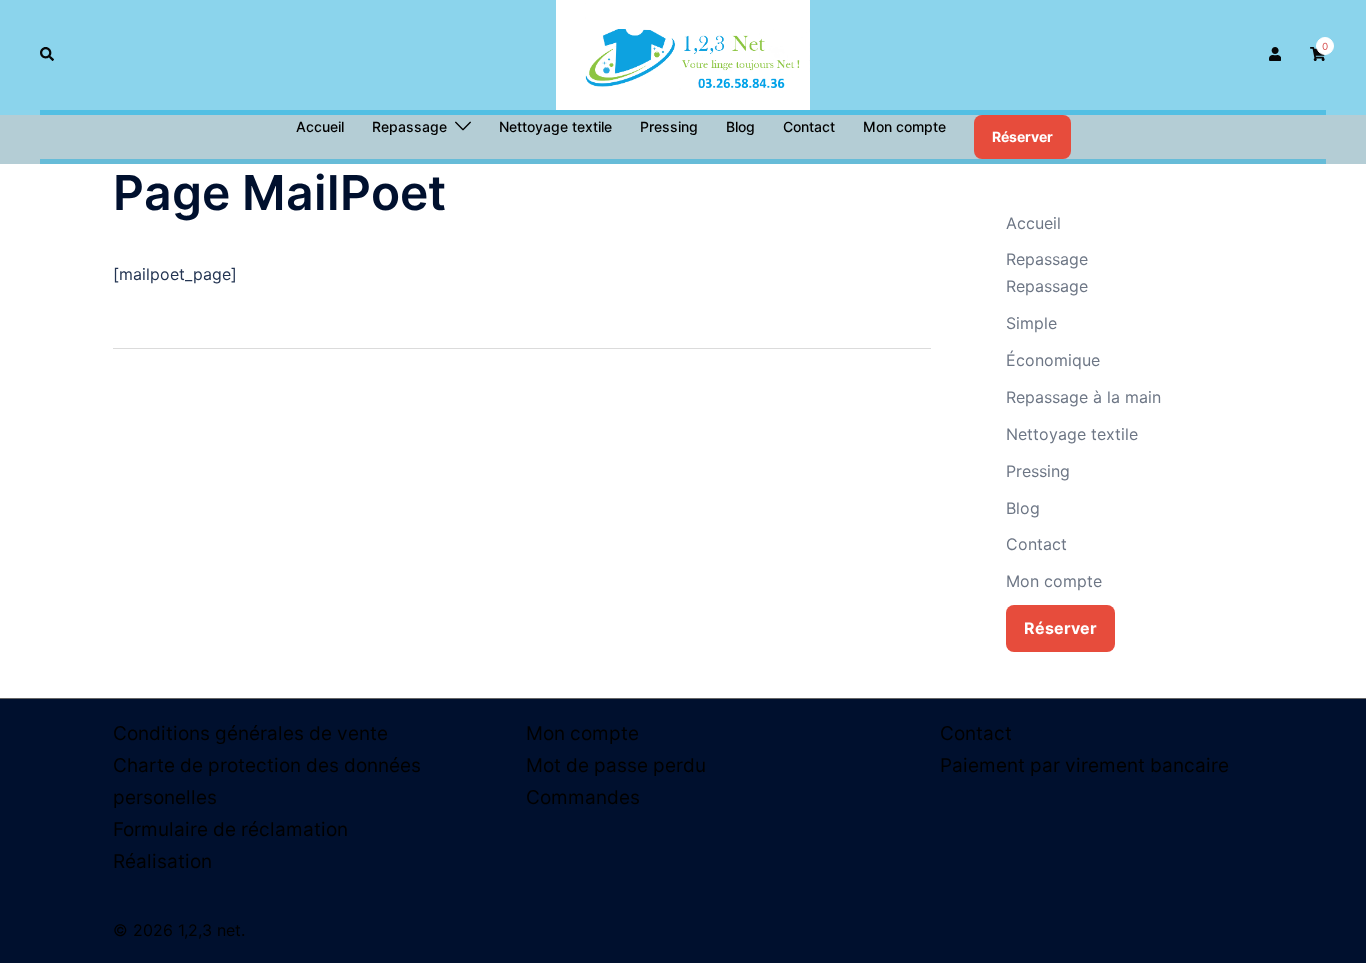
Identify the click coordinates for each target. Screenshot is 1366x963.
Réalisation (162, 861)
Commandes (583, 797)
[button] (48, 55)
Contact (809, 126)
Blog (740, 126)
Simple (1031, 323)
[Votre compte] (1277, 55)
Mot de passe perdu (616, 765)
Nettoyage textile (555, 126)
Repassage (409, 126)
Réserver (1022, 136)
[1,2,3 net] (683, 53)
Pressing (669, 126)
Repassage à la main (1083, 397)
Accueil (320, 126)
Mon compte (904, 126)
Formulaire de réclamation (230, 829)
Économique (1053, 360)
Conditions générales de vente (250, 733)
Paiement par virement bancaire (1084, 765)
